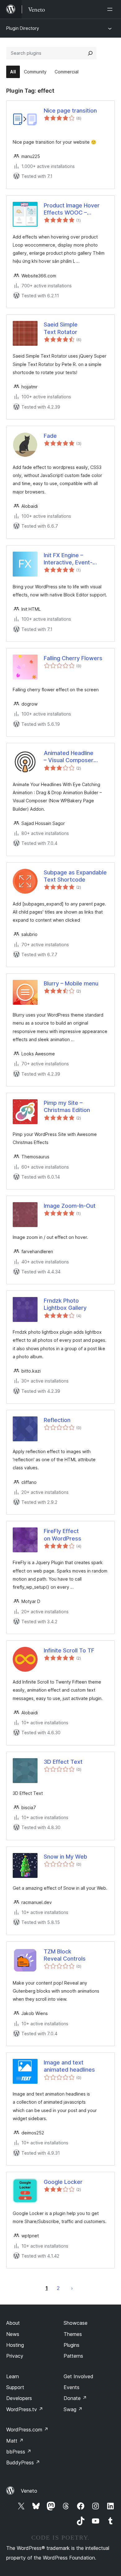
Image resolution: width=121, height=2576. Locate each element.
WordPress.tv (25, 2409)
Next (72, 2288)
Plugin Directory (23, 28)
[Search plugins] (90, 53)
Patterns (73, 2356)
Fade (50, 436)
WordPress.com (27, 2430)
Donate (75, 2398)
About (13, 2323)
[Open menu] (111, 9)
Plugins (72, 2345)
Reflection (57, 1420)
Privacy (15, 2356)
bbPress (19, 2452)
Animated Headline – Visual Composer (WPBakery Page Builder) (69, 757)
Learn (13, 2376)
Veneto (29, 2491)
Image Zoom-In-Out (70, 1206)
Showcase (76, 2323)
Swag (73, 2409)
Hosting (15, 2345)
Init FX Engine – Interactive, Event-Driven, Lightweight (69, 559)
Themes (73, 2334)
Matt (15, 2441)
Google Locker (63, 2182)
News (13, 2334)
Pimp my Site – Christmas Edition (67, 1106)
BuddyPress (23, 2462)
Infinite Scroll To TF (69, 1650)
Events (72, 2387)
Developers (19, 2398)
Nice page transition (70, 111)
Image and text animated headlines (69, 2066)
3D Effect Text (63, 1762)
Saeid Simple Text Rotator (61, 328)
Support (15, 2387)
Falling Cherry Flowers (73, 658)
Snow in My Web (65, 1857)
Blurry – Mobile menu (71, 983)
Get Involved (78, 2376)
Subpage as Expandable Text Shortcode (75, 876)
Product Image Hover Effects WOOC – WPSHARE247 (72, 209)
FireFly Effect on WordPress (63, 1535)
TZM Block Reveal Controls (65, 1955)
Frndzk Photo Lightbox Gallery (65, 1304)
